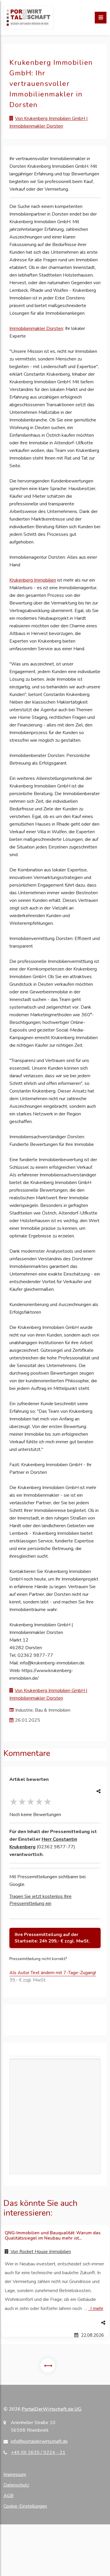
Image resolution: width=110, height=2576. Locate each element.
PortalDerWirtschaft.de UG (51, 2409)
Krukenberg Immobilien (33, 580)
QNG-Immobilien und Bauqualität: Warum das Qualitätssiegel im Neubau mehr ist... (53, 2235)
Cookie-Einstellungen (25, 2506)
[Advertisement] (55, 2117)
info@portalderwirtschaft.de (39, 2441)
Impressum (15, 2475)
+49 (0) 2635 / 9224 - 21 (38, 2453)
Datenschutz (16, 2485)
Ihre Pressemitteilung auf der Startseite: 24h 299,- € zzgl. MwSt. (52, 1938)
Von (40, 2252)
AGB (9, 2496)
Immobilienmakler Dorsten (36, 328)
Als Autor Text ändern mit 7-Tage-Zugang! (53, 1973)
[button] (55, 2323)
